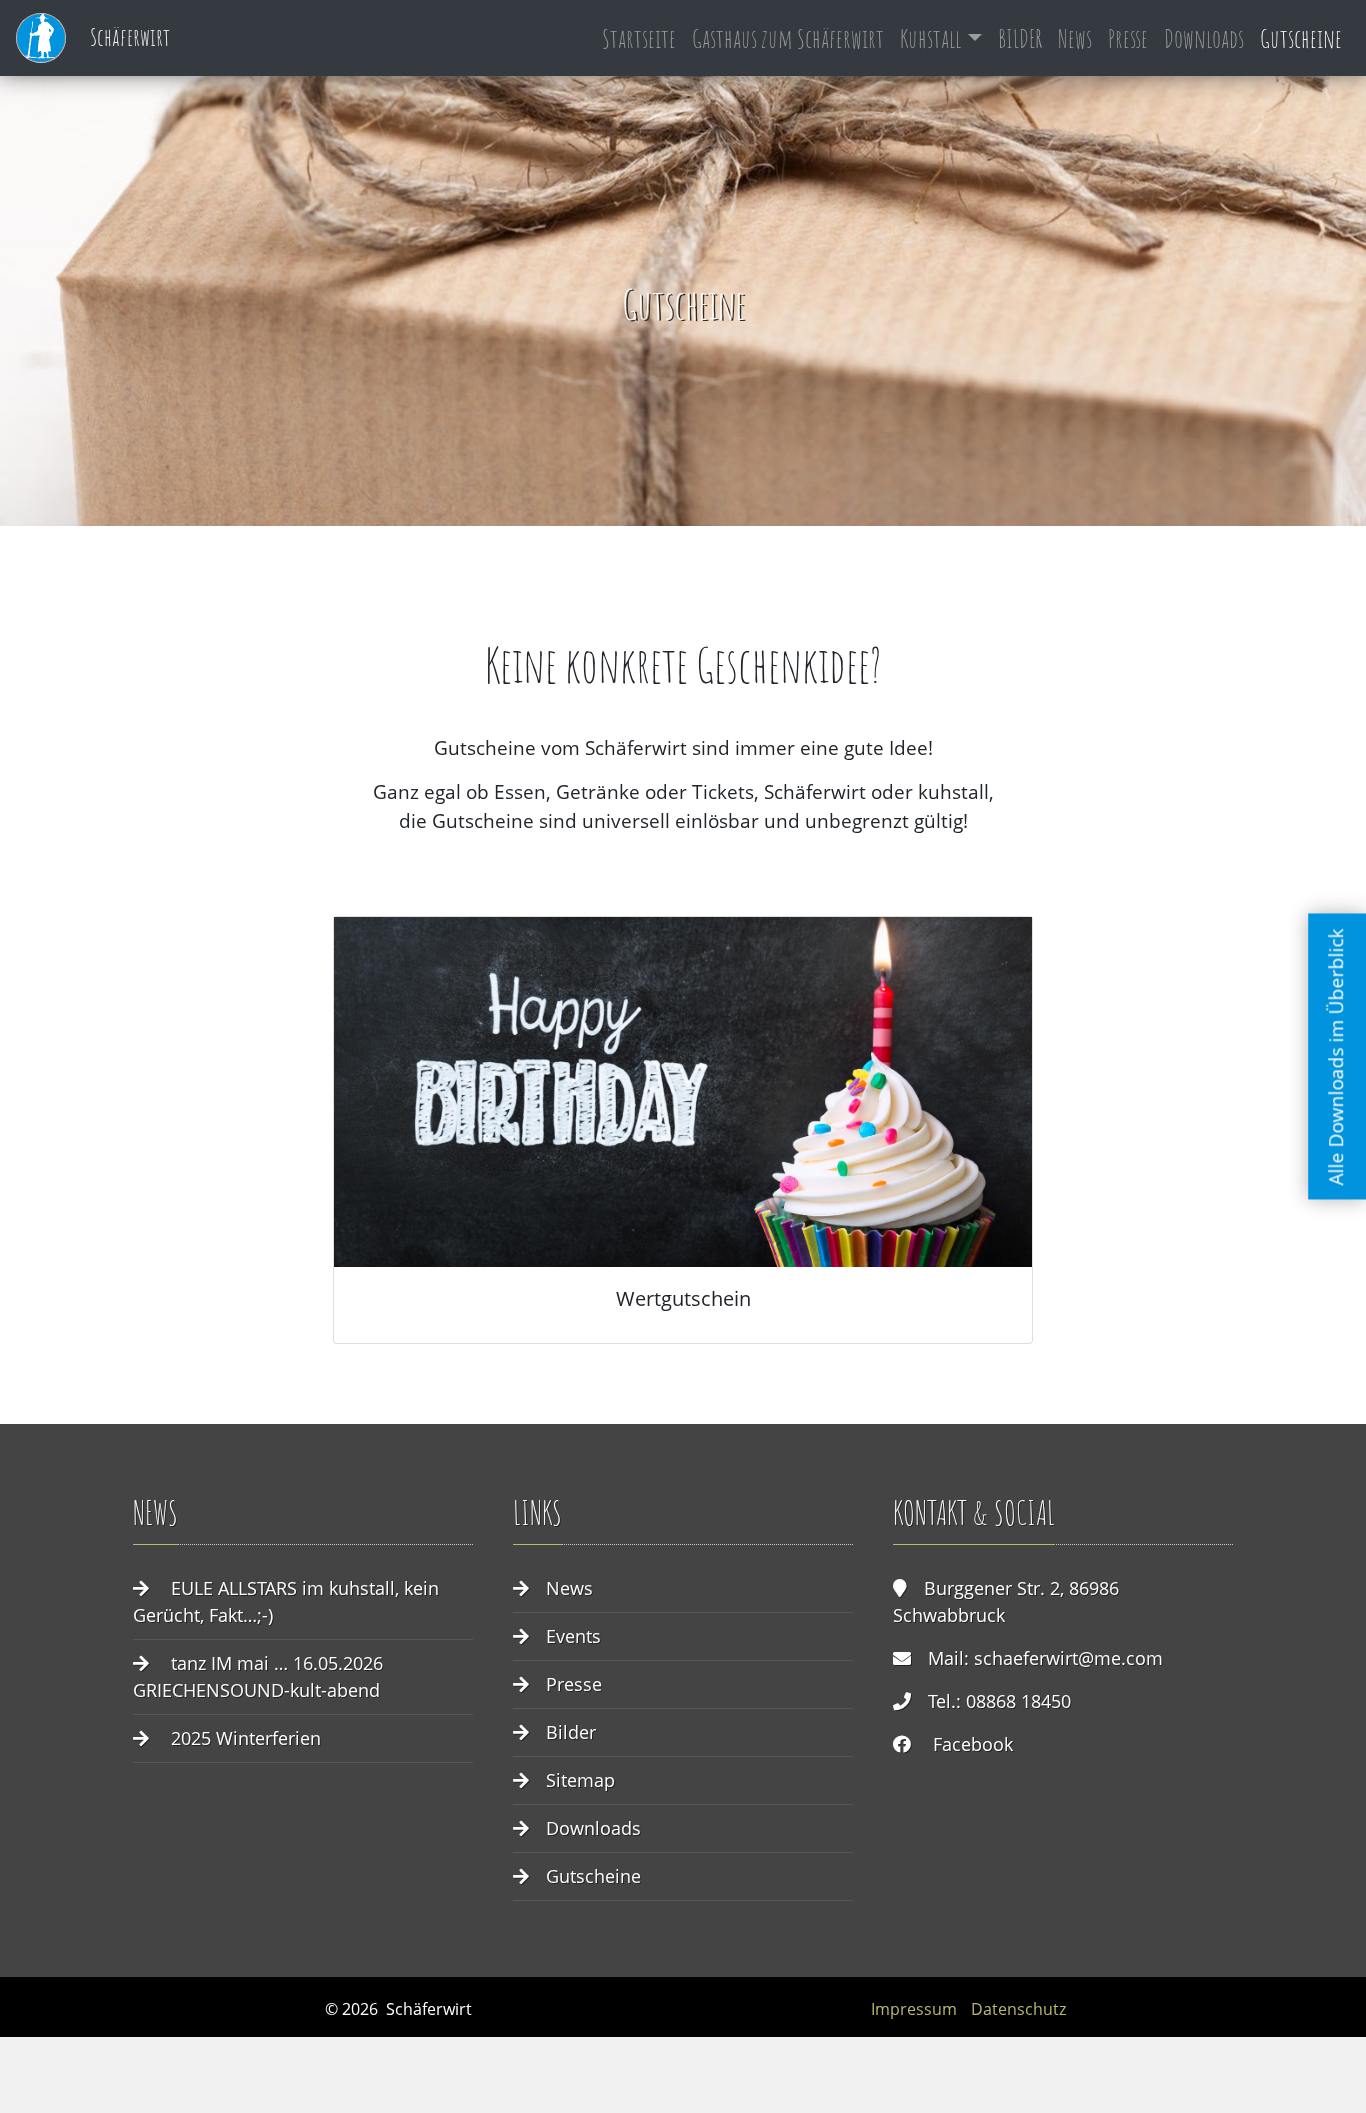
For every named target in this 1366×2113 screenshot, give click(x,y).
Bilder (571, 1732)
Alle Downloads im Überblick (1336, 1056)
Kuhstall (930, 38)
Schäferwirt (128, 37)
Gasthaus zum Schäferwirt (788, 38)
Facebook (973, 1744)
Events (573, 1636)
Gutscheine (1301, 38)
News (1075, 38)
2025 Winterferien (246, 1738)
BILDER (1020, 38)
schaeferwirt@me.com (1068, 1658)
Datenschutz (1018, 2009)
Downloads (1204, 38)
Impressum (914, 2009)
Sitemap (580, 1780)
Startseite (639, 38)
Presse (1128, 38)
